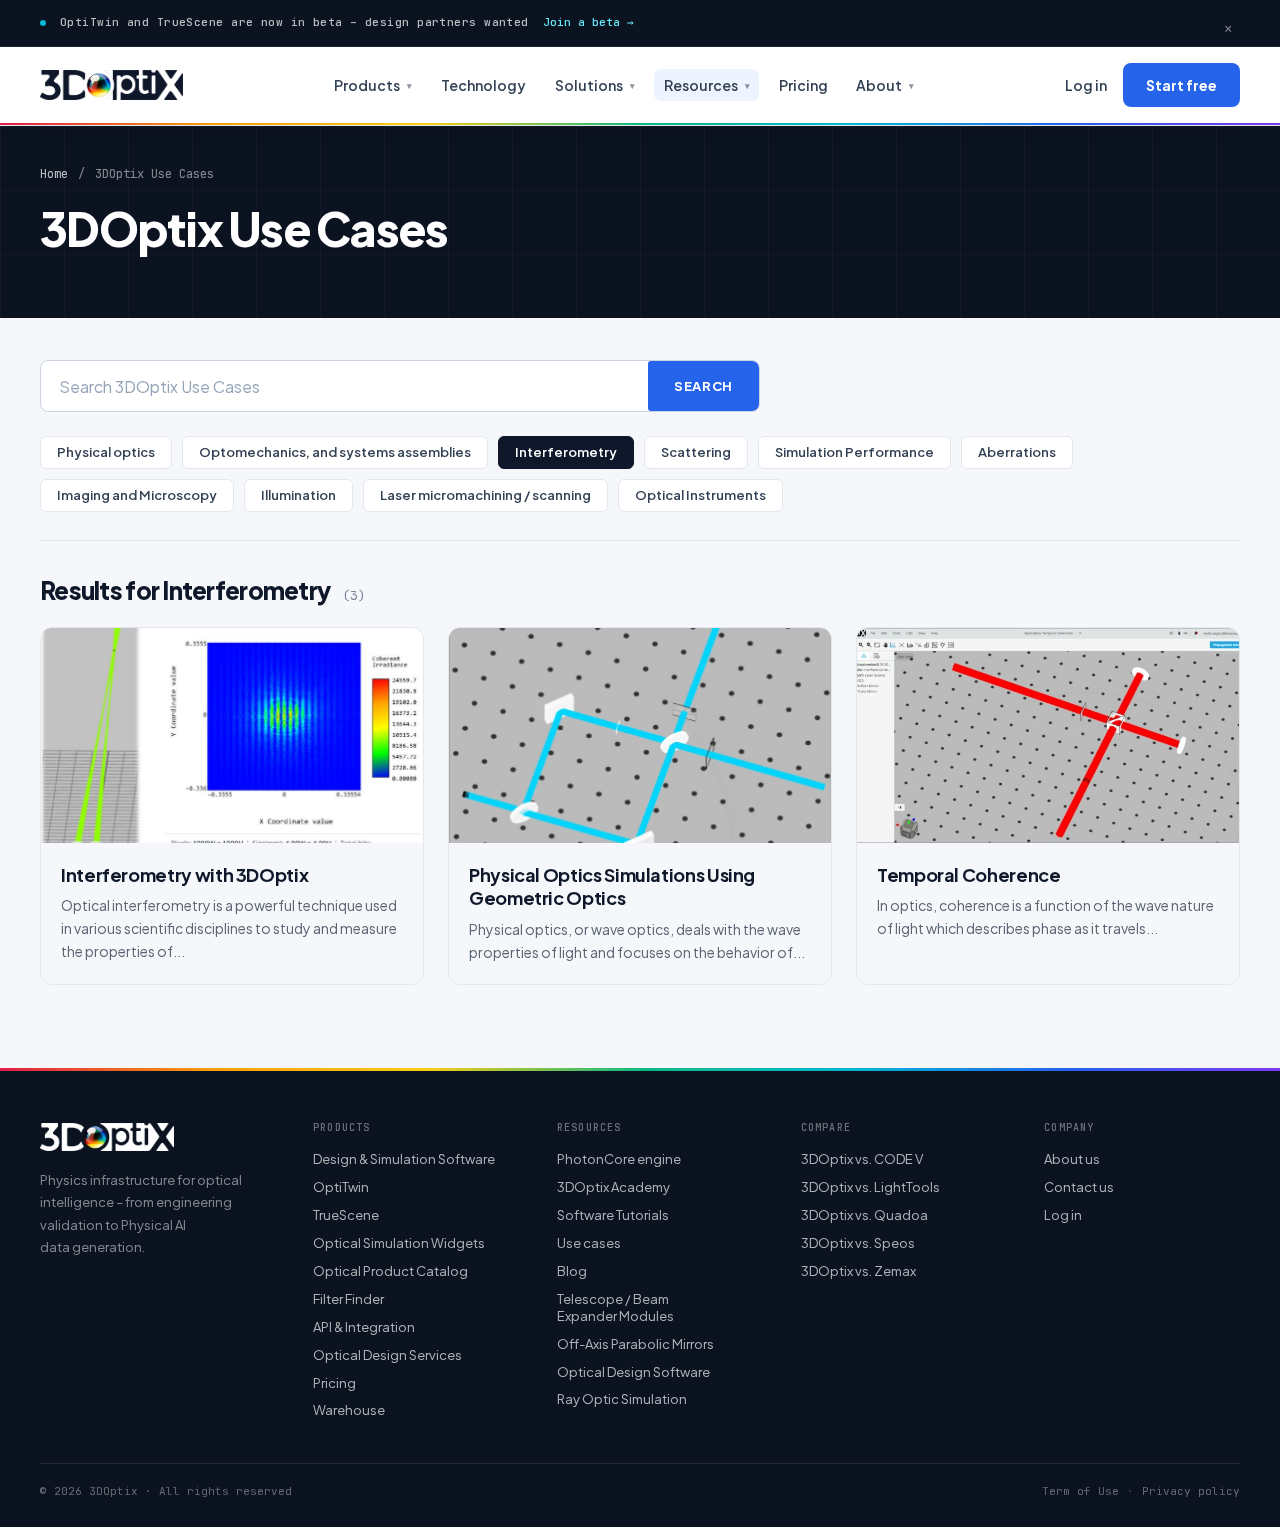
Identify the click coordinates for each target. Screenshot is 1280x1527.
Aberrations (1017, 452)
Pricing (803, 85)
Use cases (589, 1243)
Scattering (696, 452)
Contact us (1079, 1187)
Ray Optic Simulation (622, 1399)
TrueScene (346, 1215)
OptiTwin (341, 1187)
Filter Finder (348, 1299)
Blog (572, 1271)
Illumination (298, 495)
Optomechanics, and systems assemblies (335, 452)
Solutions (595, 85)
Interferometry (566, 452)
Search (703, 386)
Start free (1181, 85)
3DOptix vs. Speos (858, 1243)
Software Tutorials (613, 1215)
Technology (483, 85)
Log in (1086, 85)
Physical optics (106, 452)
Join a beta (588, 22)
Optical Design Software (633, 1372)
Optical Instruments (700, 495)
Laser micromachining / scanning (485, 495)
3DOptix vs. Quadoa (864, 1215)
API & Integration (364, 1327)
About (885, 85)
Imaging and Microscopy (137, 495)
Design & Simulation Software (404, 1159)
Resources (707, 85)
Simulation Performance (854, 452)
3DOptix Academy (613, 1187)
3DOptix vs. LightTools (870, 1187)
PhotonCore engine (619, 1159)
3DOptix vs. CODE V (862, 1159)
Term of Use (1080, 1491)
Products (373, 85)
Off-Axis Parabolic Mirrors (635, 1344)
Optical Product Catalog (390, 1271)
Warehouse (349, 1410)
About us (1072, 1159)
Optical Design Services (387, 1355)
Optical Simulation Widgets (399, 1243)
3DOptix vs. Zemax (858, 1271)
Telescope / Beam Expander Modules (615, 1307)
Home (54, 174)
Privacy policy (1191, 1491)
